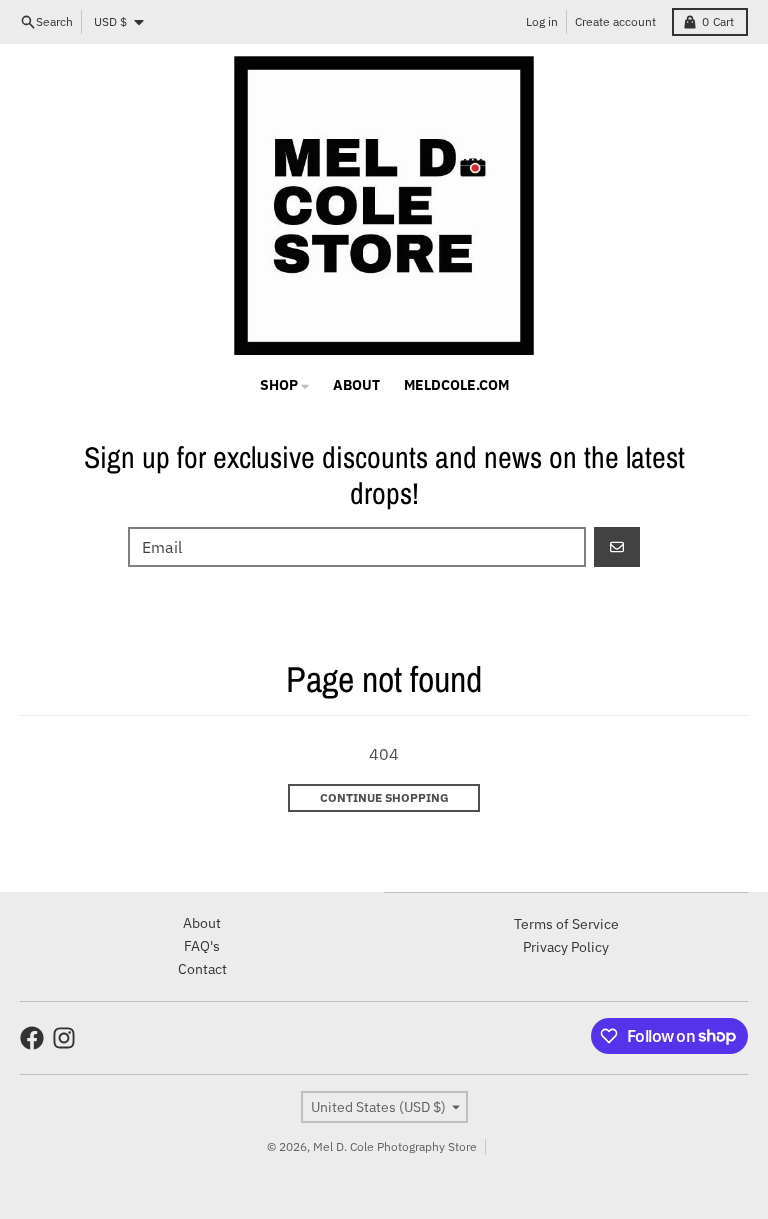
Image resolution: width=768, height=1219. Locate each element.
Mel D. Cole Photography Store (395, 1146)
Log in (542, 21)
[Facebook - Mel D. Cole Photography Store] (32, 1038)
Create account (615, 21)
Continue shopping (384, 797)
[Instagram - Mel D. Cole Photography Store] (64, 1038)
